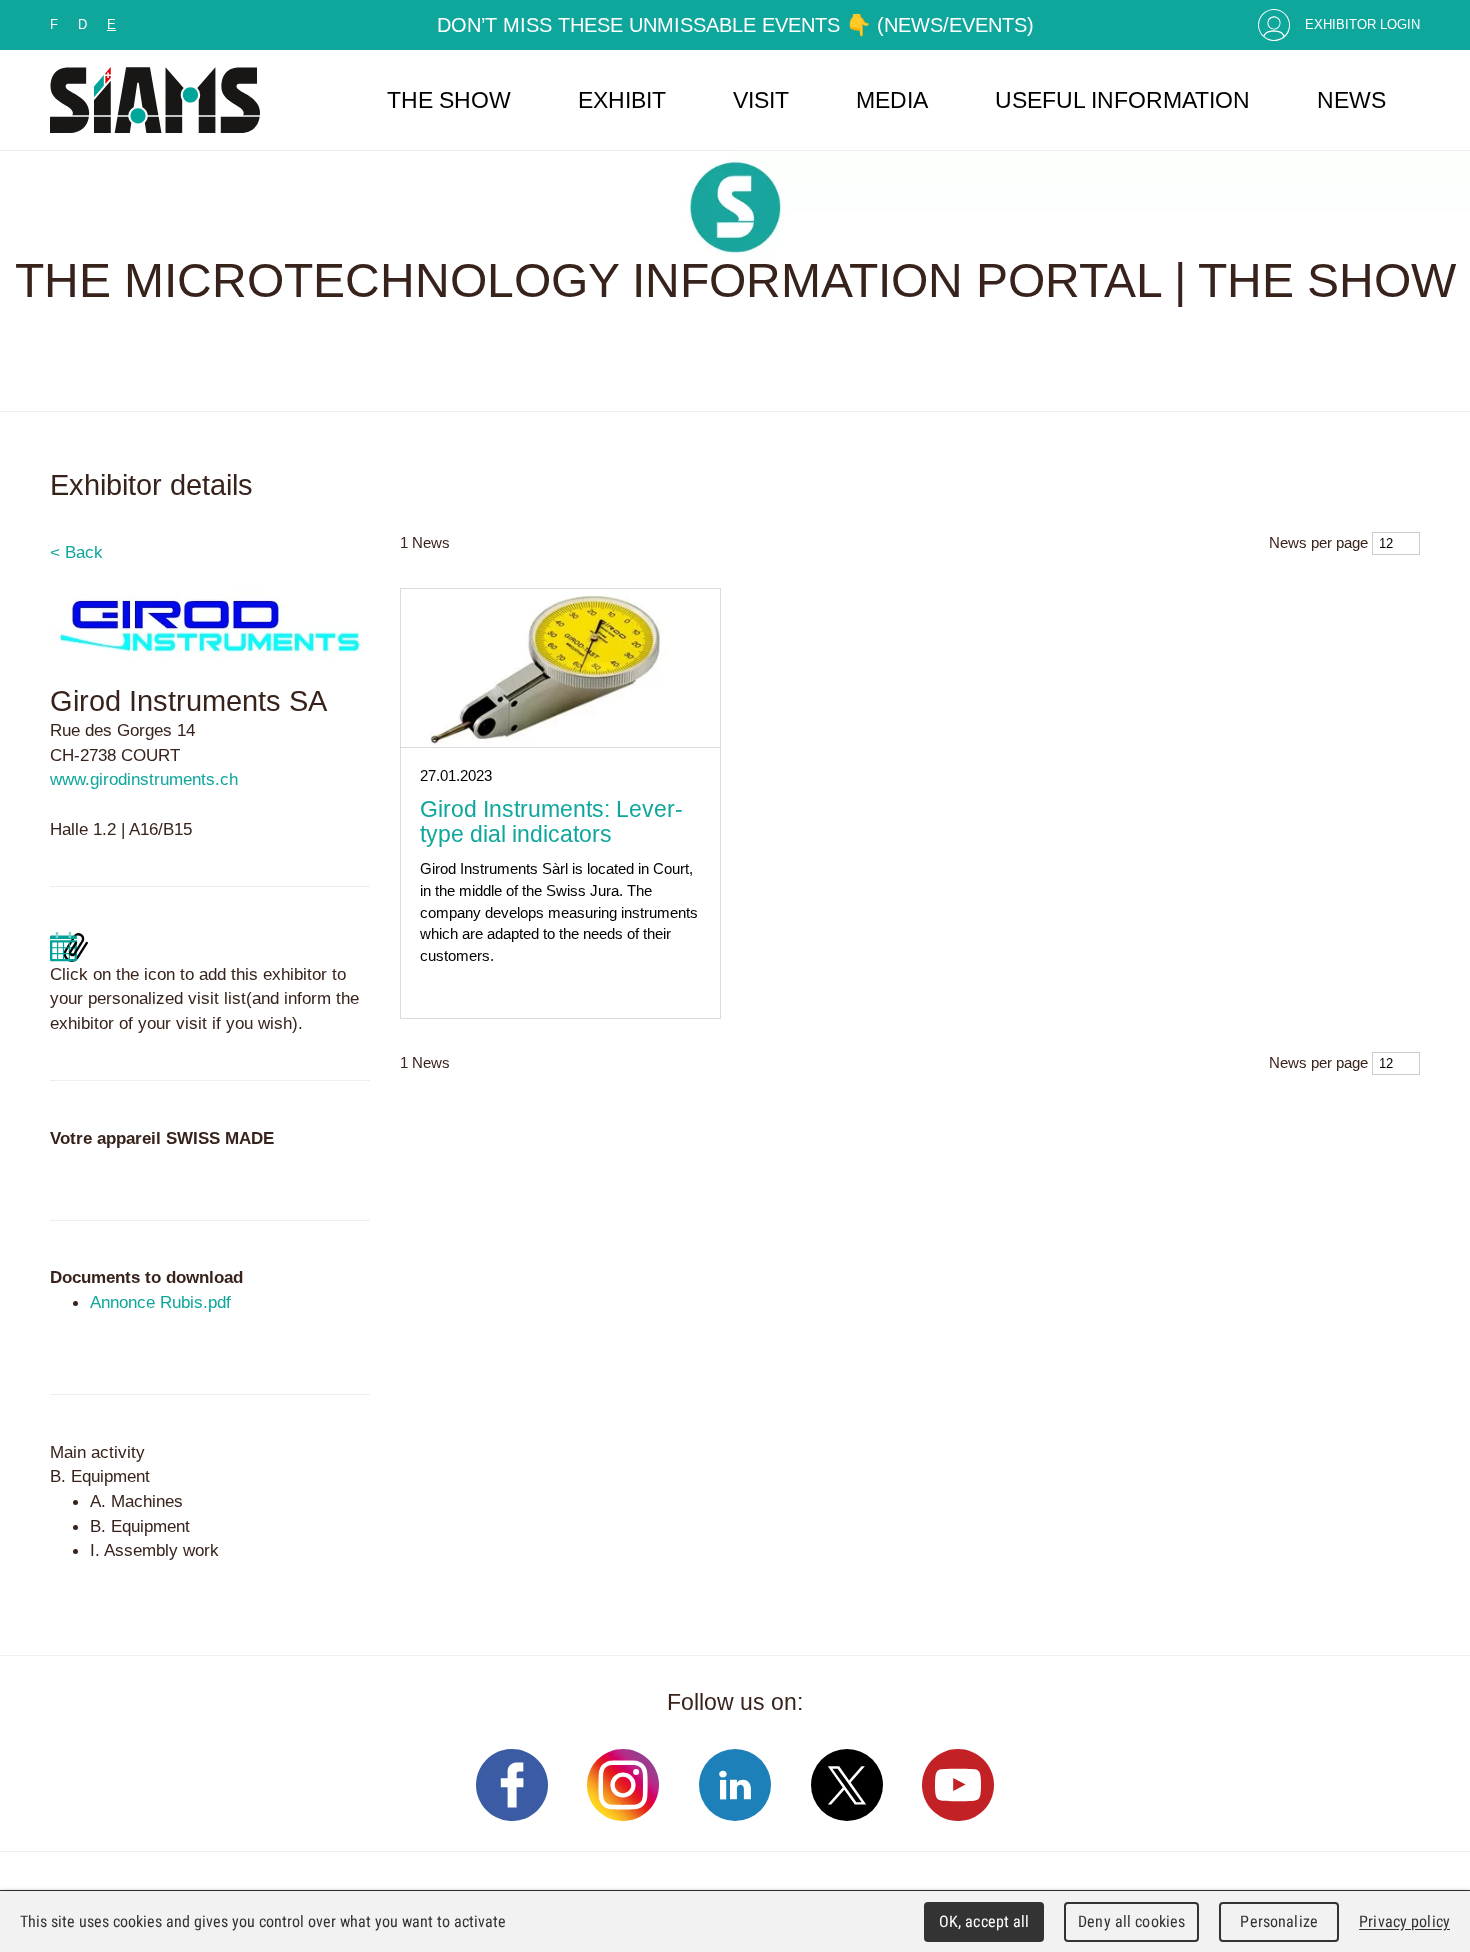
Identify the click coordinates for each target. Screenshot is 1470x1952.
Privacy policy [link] (1404, 1921)
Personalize (1278, 1921)
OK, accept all (984, 1921)
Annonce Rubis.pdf (160, 1302)
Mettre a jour (69, 947)
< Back (76, 552)
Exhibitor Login (1362, 24)
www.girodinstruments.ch (144, 779)
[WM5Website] (155, 100)
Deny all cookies (1131, 1921)
